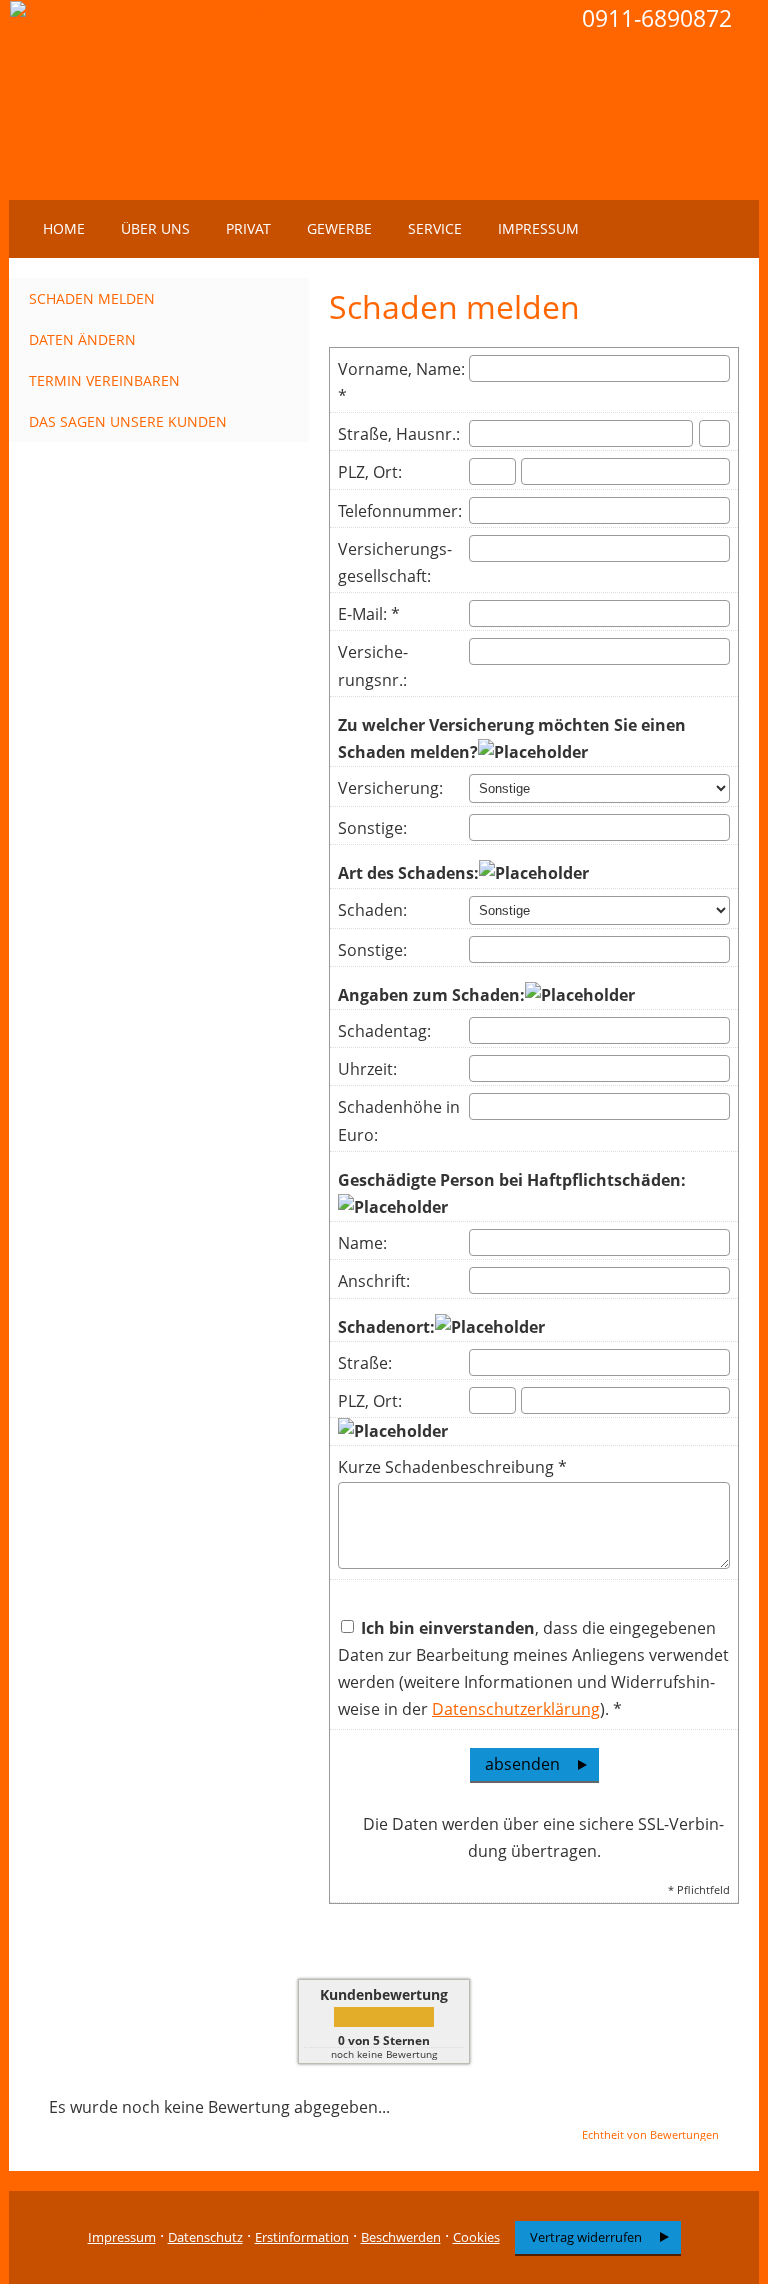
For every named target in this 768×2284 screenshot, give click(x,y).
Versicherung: (390, 788)
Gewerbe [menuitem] (339, 228)
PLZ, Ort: (370, 472)
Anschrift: (374, 1281)
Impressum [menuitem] (538, 228)
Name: (362, 1243)
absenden (522, 1764)
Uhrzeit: (367, 1069)
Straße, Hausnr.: (399, 434)
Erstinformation (302, 2237)
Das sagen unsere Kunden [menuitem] (128, 421)
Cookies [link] (476, 2237)
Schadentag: (384, 1031)
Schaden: (372, 910)
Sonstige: (372, 828)
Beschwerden (401, 2237)
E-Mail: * (369, 614)
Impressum (122, 2237)
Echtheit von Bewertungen (650, 2134)
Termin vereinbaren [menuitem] (104, 380)
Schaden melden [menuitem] (92, 298)
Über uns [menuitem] (155, 228)
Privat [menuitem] (248, 228)
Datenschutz (205, 2237)
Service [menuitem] (435, 228)
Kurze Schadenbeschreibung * (452, 1467)
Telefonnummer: (400, 511)
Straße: (365, 1363)
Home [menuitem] (64, 228)
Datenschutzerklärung (516, 1709)
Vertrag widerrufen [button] (586, 2237)
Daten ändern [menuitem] (82, 339)
